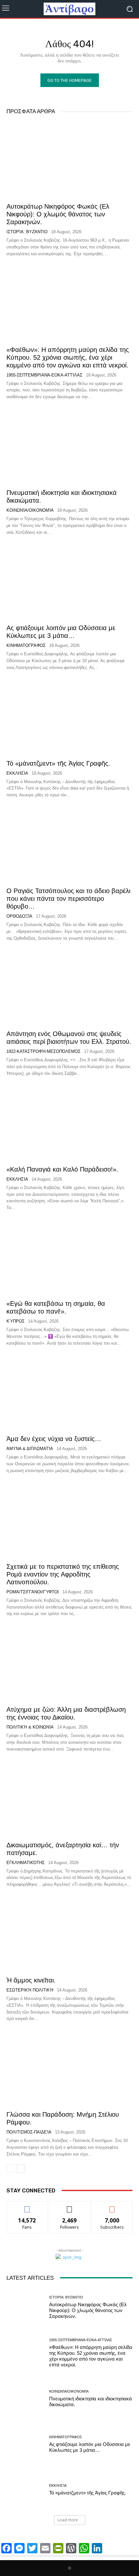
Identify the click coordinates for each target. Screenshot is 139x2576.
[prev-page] (11, 2168)
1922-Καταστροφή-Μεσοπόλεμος (43, 1051)
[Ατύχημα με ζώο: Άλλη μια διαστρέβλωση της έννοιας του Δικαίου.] (69, 1663)
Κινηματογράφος (26, 645)
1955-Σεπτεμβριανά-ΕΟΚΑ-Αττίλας (44, 375)
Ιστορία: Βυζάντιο (27, 232)
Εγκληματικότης (26, 1863)
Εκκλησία (17, 773)
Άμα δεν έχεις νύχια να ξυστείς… (54, 1439)
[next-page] (21, 2168)
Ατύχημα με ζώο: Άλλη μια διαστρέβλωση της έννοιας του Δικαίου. (66, 1713)
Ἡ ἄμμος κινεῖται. (31, 1980)
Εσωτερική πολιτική (30, 1990)
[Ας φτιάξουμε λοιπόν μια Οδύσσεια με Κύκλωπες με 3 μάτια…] (69, 581)
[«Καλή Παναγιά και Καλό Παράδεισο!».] (69, 1123)
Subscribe (112, 2206)
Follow (70, 2206)
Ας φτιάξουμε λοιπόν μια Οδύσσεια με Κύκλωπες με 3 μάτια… (61, 632)
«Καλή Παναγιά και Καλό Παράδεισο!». (62, 1169)
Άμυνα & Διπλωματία (30, 1449)
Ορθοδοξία (19, 916)
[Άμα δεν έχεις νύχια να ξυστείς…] (69, 1392)
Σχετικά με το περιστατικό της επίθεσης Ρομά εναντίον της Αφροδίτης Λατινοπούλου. (63, 1574)
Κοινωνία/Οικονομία (30, 510)
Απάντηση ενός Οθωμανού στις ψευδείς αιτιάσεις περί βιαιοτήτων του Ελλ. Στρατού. (69, 1038)
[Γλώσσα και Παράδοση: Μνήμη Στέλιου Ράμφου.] (69, 2068)
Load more (68, 2520)
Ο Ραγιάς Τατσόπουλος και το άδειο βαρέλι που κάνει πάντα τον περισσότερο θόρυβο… (68, 899)
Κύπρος (16, 1321)
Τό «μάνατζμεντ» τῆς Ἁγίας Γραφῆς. (58, 763)
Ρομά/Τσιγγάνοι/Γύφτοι (33, 1592)
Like (27, 2206)
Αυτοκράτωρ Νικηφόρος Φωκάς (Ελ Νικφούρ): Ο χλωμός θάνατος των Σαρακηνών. (58, 214)
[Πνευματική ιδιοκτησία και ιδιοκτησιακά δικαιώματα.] (69, 446)
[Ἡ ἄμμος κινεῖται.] (69, 1934)
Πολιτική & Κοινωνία (30, 1727)
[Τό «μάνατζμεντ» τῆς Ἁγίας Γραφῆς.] (69, 717)
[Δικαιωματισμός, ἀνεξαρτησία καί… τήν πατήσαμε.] (69, 1798)
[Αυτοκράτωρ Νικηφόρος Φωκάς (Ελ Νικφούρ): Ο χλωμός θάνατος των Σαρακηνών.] (69, 160)
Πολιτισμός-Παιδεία (29, 2132)
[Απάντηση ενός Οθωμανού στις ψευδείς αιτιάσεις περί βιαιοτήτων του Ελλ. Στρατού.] (69, 987)
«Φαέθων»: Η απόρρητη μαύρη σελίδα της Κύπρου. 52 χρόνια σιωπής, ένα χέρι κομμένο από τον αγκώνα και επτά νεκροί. (68, 357)
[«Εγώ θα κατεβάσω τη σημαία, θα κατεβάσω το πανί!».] (69, 1257)
